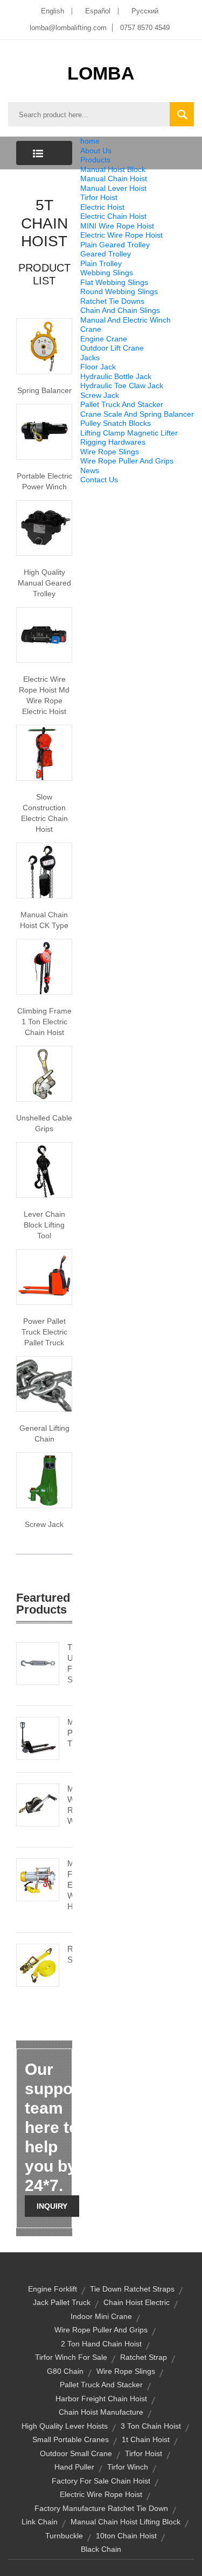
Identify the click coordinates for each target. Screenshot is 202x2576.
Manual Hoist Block (113, 169)
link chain (40, 2522)
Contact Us (99, 480)
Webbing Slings (107, 273)
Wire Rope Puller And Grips (127, 461)
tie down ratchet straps (132, 2289)
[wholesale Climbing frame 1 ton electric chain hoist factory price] (44, 966)
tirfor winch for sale (71, 2357)
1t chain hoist (146, 2439)
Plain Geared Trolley (115, 245)
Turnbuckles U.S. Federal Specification (70, 1663)
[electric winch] (44, 431)
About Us (96, 151)
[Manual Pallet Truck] (38, 1737)
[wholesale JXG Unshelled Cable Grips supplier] (44, 1073)
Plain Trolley (101, 263)
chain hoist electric (137, 2302)
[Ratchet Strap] (38, 1964)
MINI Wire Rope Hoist (117, 226)
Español (98, 11)
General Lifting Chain (44, 1433)
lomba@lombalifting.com (68, 28)
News (90, 470)
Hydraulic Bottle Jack (116, 376)
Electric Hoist (102, 207)
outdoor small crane (76, 2453)
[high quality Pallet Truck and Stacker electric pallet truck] (44, 1276)
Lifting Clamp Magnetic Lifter (129, 433)
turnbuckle (64, 2536)
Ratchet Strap (70, 1954)
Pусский (145, 11)
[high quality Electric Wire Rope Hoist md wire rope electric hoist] (44, 634)
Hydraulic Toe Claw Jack (122, 386)
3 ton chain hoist (151, 2426)
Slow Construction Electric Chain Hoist (44, 813)
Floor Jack (98, 367)
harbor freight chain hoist (101, 2399)
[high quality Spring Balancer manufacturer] (44, 345)
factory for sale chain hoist (101, 2481)
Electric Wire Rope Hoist (121, 235)
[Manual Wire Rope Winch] (38, 1804)
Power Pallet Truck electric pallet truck (44, 1332)
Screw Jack (100, 395)
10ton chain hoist (126, 2536)
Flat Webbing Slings (114, 282)
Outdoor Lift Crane (112, 348)
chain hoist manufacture (101, 2412)
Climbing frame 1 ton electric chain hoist (44, 1022)
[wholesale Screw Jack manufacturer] (44, 1479)
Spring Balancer (44, 390)
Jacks (90, 358)
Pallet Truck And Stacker (122, 404)
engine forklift (53, 2289)
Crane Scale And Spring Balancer (137, 414)
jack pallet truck (62, 2302)
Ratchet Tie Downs (112, 301)
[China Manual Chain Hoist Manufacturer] (44, 869)
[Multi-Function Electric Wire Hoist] (38, 1879)
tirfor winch (128, 2467)
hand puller (74, 2467)
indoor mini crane (101, 2316)
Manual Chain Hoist (114, 179)
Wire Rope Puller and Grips (101, 2330)
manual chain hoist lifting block (126, 2522)
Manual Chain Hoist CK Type (44, 920)
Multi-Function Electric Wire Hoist (70, 1885)
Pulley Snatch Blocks (116, 423)
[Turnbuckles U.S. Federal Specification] (38, 1662)
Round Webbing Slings (119, 291)
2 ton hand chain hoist (101, 2344)
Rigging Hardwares (113, 442)
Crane (91, 329)
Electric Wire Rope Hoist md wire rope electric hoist (44, 695)
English (53, 11)
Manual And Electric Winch (126, 320)
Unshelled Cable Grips (44, 1123)
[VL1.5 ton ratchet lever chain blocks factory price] (44, 1169)
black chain (101, 2549)
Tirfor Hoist (99, 197)
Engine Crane (104, 339)
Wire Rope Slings (110, 452)
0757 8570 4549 (145, 28)
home (90, 141)
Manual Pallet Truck (70, 1733)
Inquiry (52, 2206)
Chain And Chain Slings (120, 310)
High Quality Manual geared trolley (44, 583)
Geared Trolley (106, 254)
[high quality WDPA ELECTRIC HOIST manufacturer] (44, 752)
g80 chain (65, 2371)
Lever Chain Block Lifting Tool (44, 1225)
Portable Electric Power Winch (44, 481)
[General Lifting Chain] (44, 1383)
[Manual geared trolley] (44, 527)
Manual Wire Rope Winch (70, 1805)
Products (95, 160)
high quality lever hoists (65, 2426)
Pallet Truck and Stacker (101, 2385)
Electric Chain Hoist (113, 216)
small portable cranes (71, 2439)
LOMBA (101, 73)
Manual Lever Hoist (113, 188)
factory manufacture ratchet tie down (101, 2508)
